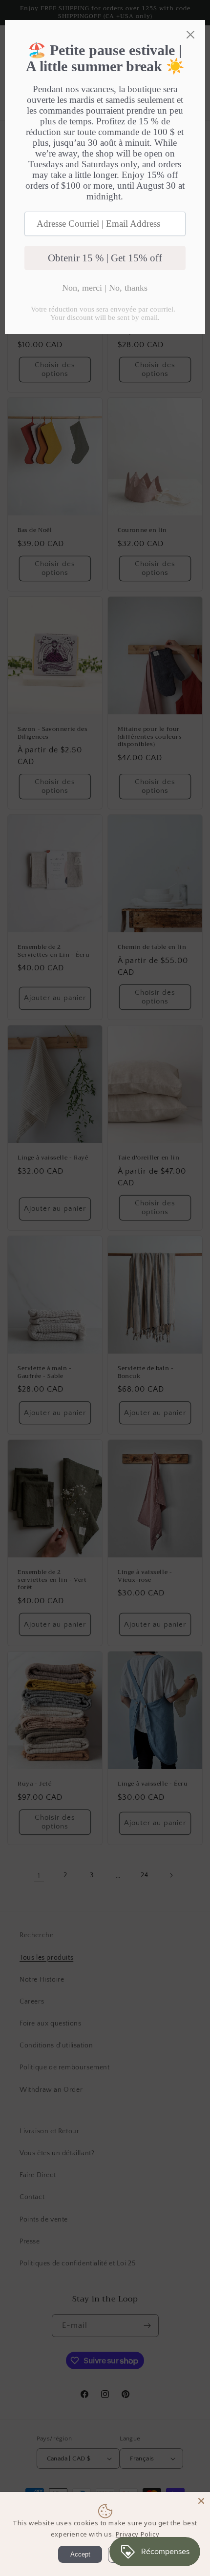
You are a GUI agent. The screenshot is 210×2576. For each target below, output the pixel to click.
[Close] (201, 2501)
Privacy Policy (137, 2534)
